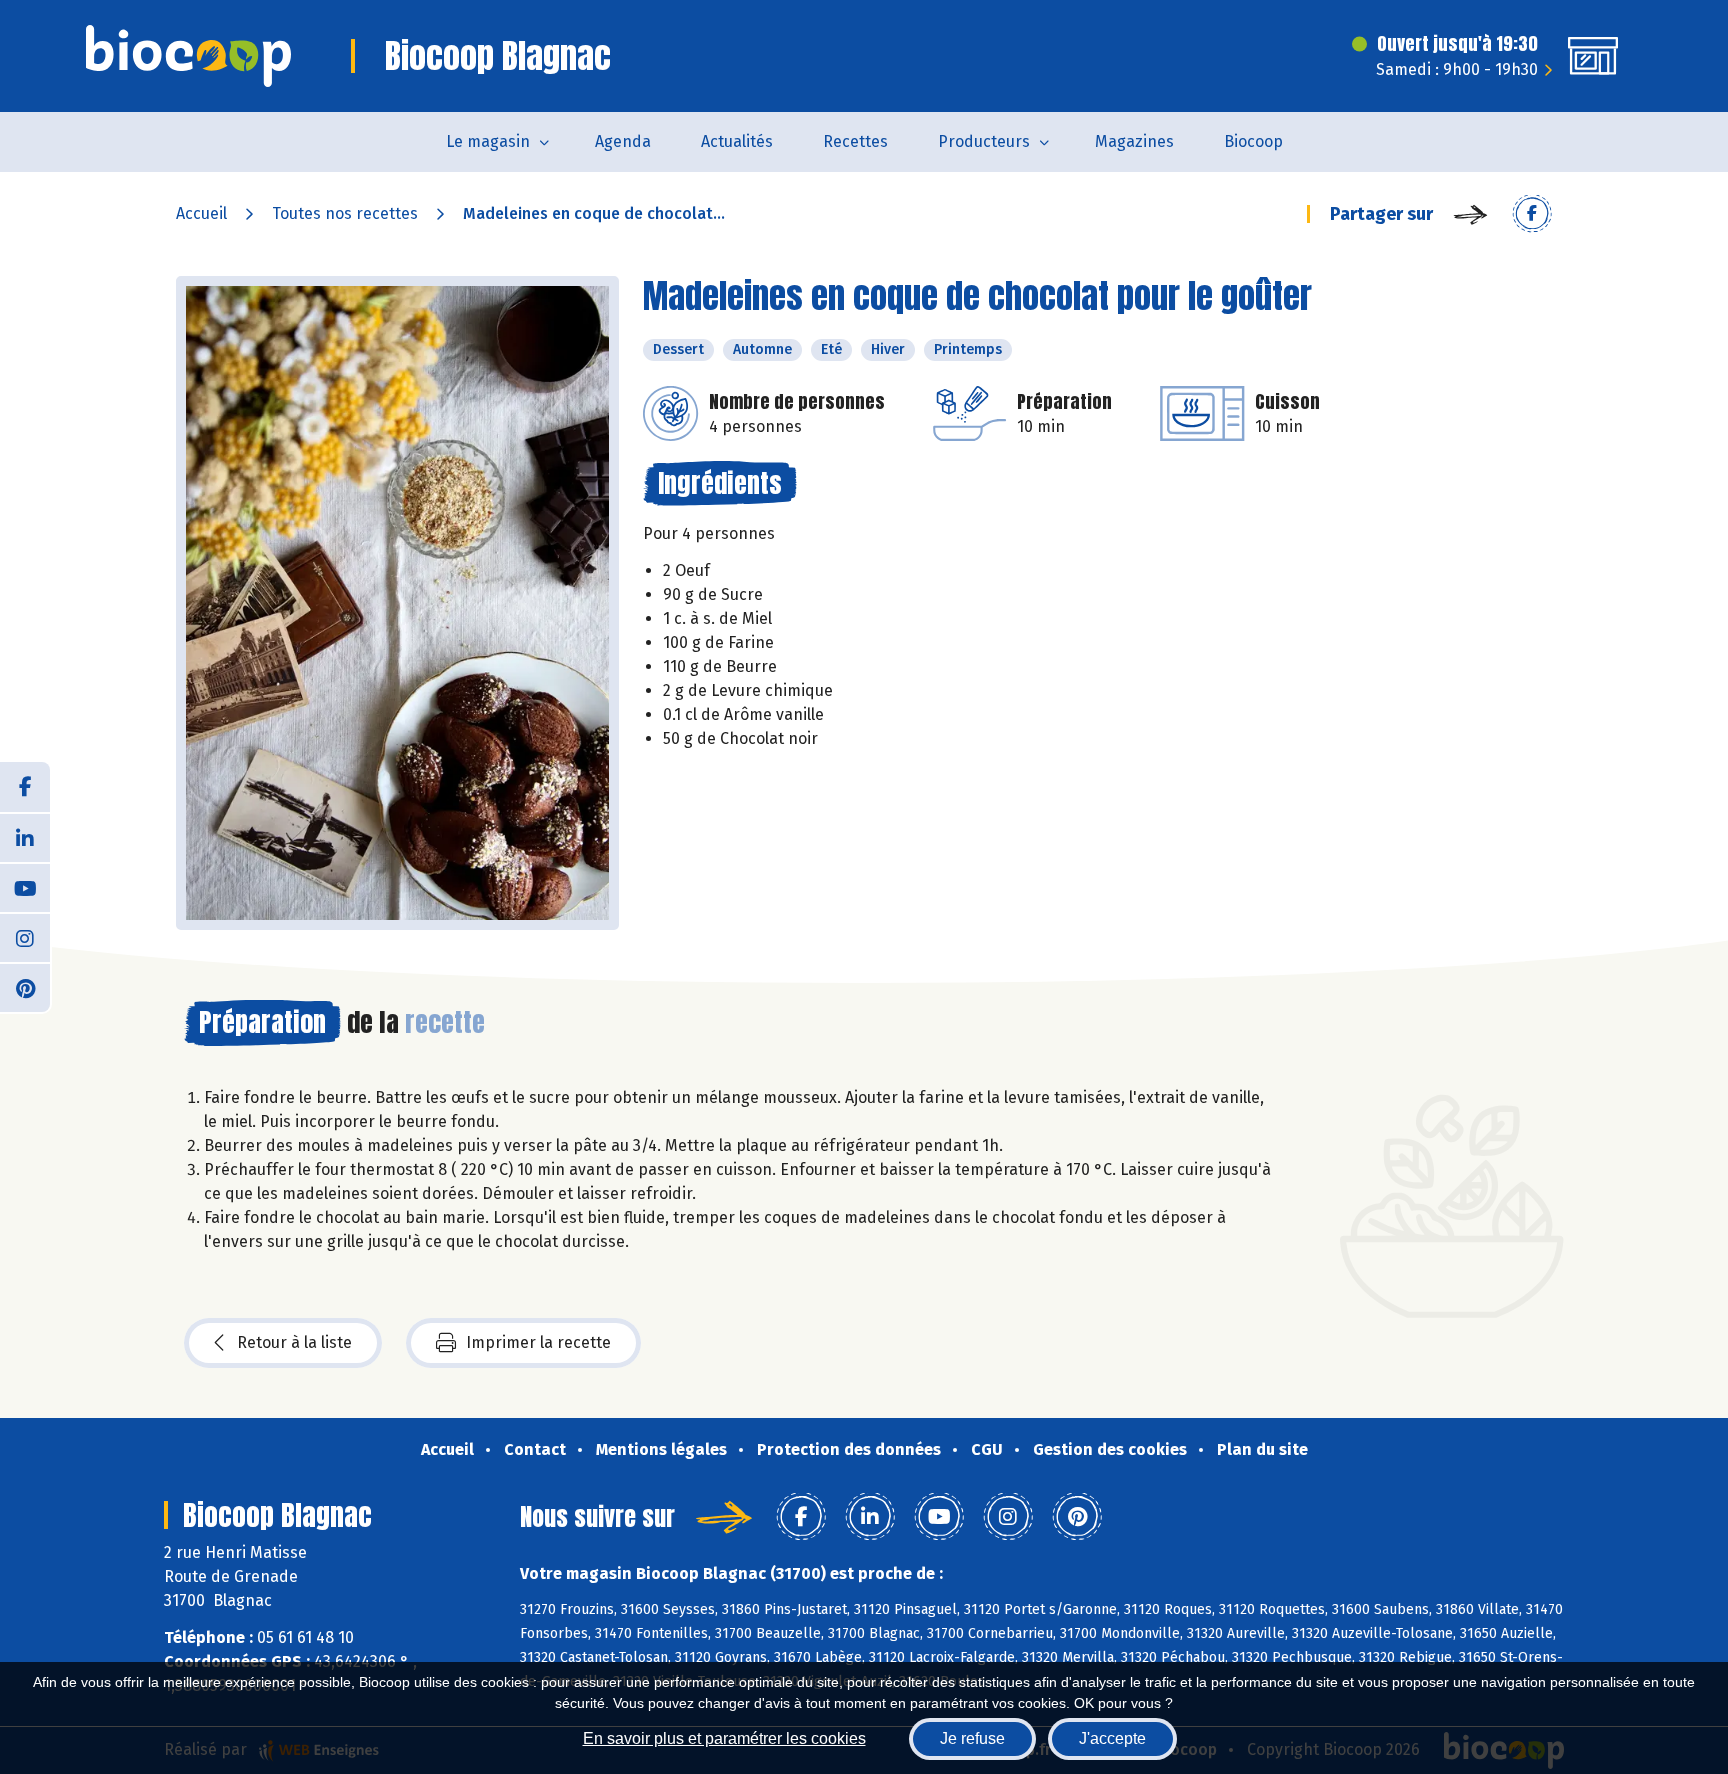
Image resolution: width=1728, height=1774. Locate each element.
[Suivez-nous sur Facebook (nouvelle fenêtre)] (25, 787)
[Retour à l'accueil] (188, 56)
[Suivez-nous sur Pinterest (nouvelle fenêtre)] (25, 987)
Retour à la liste (294, 1342)
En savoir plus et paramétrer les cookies (724, 1738)
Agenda (623, 141)
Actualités (737, 141)
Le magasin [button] (488, 141)
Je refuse (972, 1738)
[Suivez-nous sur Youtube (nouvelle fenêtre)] (25, 887)
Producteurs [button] (984, 141)
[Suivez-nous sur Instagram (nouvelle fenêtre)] (25, 937)
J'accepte (1112, 1738)
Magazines (1134, 141)
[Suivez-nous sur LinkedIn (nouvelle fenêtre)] (25, 837)
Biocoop (1253, 141)
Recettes (855, 141)
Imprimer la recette (538, 1342)
